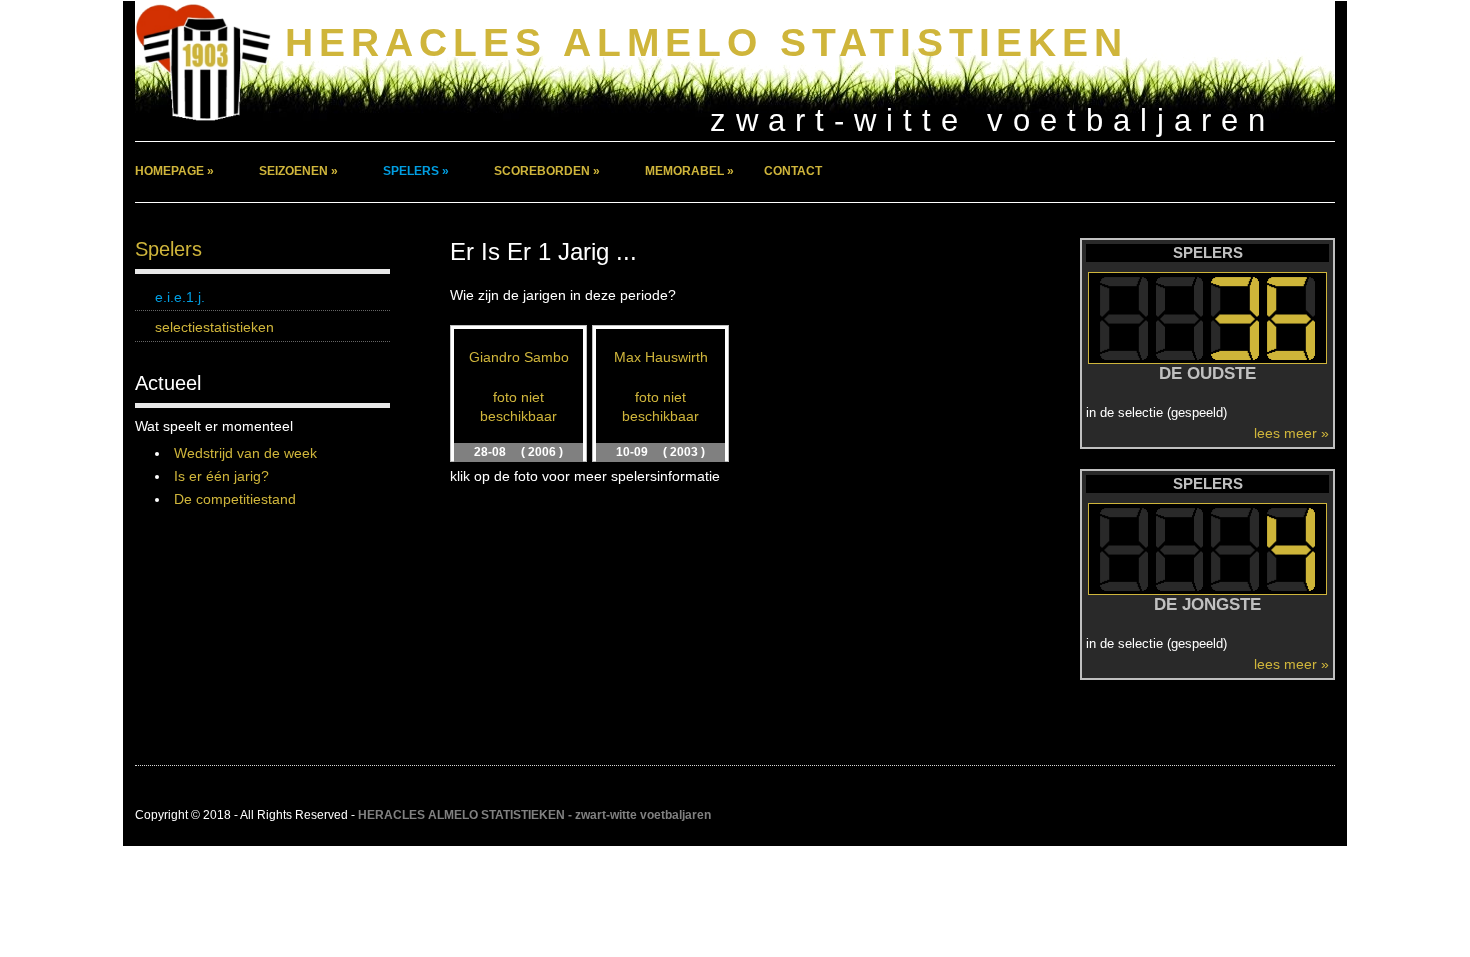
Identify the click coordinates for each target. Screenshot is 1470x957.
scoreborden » (547, 171)
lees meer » (1291, 433)
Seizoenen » (298, 171)
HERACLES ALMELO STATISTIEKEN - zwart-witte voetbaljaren (534, 815)
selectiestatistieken (214, 327)
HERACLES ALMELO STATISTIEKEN (706, 42)
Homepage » (174, 171)
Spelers (168, 249)
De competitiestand (235, 499)
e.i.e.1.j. (180, 297)
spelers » (416, 171)
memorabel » (689, 171)
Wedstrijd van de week (245, 453)
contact (793, 171)
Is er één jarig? (221, 476)
